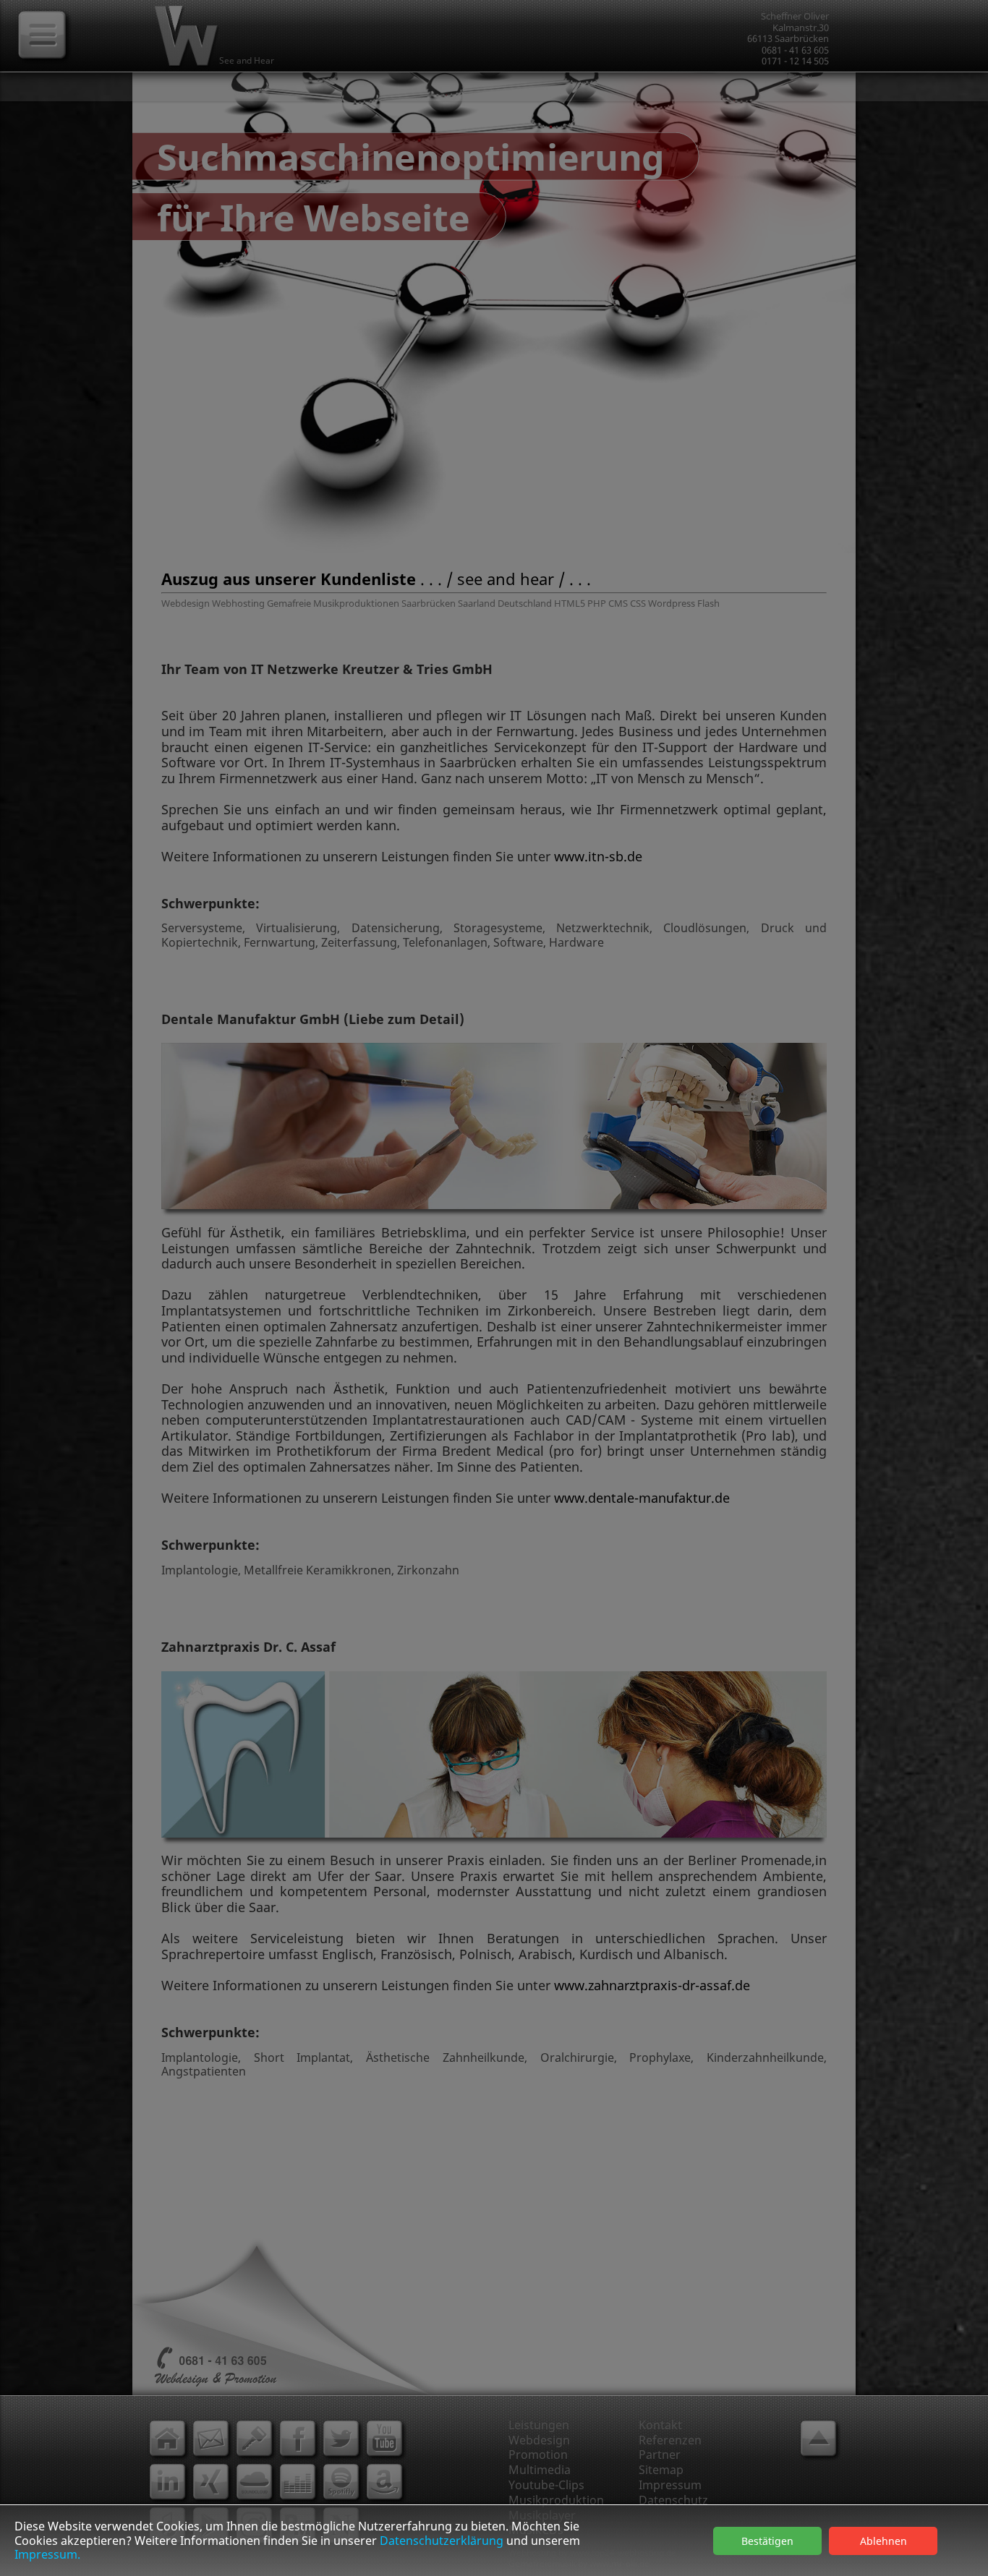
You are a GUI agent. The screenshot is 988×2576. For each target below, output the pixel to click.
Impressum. (47, 2554)
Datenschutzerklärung (442, 2541)
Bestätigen (767, 2541)
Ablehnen (883, 2541)
